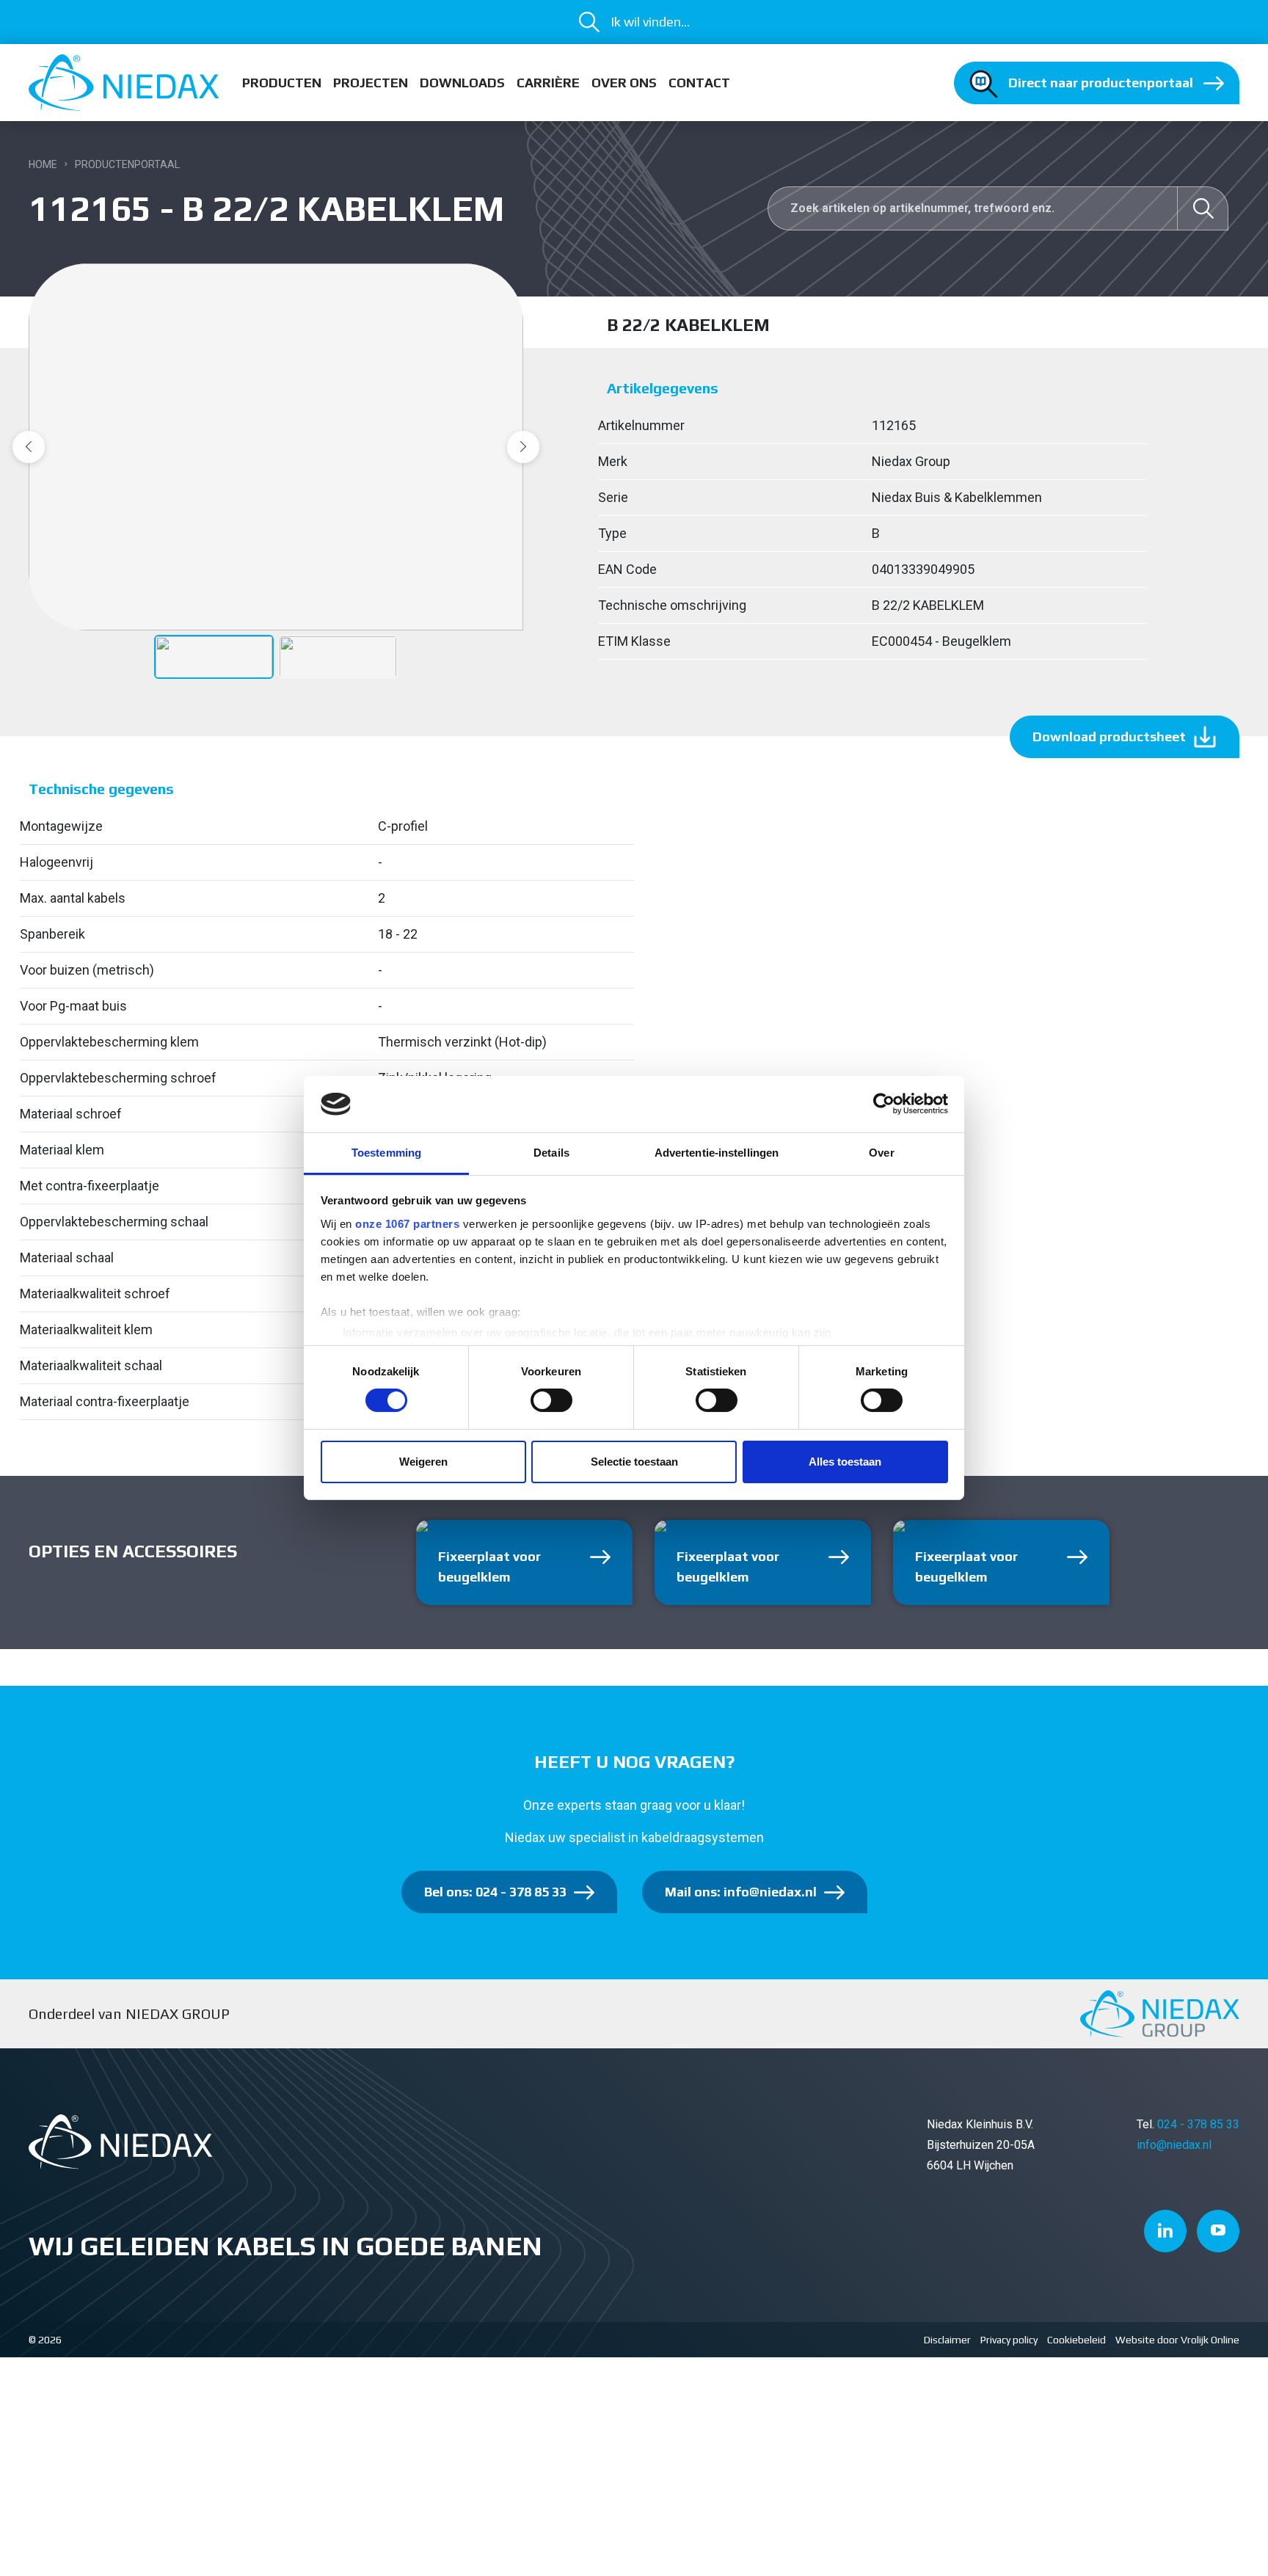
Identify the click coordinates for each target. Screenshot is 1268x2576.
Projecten (371, 83)
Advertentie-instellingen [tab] (717, 1153)
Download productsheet (1109, 736)
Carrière (548, 83)
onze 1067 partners (407, 1224)
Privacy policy (1009, 2340)
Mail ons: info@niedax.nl (741, 1892)
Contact (699, 83)
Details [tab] (551, 1153)
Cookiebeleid (1076, 2340)
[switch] (551, 1400)
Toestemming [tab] (386, 1153)
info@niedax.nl (1174, 2145)
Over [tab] (881, 1153)
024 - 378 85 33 (1198, 2124)
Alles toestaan (845, 1462)
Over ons (624, 83)
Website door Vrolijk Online (1177, 2340)
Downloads (462, 83)
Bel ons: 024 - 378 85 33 (495, 1892)
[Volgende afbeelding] (523, 447)
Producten (282, 83)
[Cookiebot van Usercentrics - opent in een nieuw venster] (884, 1104)
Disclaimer (947, 2340)
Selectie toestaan (634, 1462)
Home (43, 164)
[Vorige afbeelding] (29, 447)
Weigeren (423, 1462)
